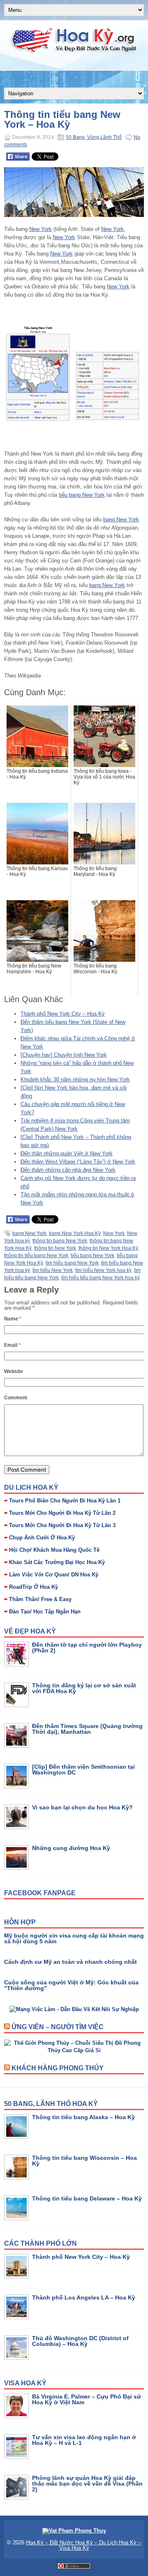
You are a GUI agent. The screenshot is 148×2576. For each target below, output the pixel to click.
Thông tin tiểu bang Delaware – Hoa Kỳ (87, 2198)
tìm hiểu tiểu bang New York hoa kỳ (101, 1278)
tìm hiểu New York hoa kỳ (103, 1270)
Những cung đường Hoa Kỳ (71, 1848)
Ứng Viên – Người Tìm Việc (58, 2027)
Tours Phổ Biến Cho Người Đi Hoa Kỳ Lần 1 (65, 1501)
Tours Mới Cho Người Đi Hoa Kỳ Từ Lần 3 (62, 1525)
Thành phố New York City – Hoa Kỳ (63, 1014)
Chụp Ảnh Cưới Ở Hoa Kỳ (42, 1538)
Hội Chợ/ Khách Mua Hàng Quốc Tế (54, 1550)
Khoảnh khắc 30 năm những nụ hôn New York (75, 1079)
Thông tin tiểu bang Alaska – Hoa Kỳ (83, 2117)
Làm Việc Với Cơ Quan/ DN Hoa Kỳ (54, 1575)
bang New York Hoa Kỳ (75, 1233)
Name (13, 1319)
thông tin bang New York (60, 1241)
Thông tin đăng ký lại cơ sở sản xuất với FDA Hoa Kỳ (84, 1688)
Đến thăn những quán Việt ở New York (67, 1153)
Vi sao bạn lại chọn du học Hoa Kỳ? (82, 1807)
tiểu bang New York (82, 495)
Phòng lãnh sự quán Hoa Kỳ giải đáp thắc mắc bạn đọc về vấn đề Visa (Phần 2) (87, 2484)
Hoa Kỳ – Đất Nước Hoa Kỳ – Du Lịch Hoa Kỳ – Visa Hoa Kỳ (83, 2545)
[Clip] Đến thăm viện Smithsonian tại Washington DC (83, 1770)
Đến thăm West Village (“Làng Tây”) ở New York (78, 1162)
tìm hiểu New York (53, 1270)
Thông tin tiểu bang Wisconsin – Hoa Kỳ (84, 2161)
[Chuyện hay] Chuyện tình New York (64, 1055)
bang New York (121, 520)
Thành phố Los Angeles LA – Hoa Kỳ (84, 2297)
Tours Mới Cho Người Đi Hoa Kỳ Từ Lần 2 (62, 1513)
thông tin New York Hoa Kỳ (108, 1248)
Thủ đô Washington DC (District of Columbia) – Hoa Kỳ (80, 2341)
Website (14, 1371)
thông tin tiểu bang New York (36, 1256)
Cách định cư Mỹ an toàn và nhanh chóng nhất (71, 1962)
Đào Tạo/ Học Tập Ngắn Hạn (45, 1612)
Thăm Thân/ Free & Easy (40, 1599)
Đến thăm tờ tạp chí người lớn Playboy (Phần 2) (87, 1647)
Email (12, 1345)
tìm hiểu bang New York (72, 1263)
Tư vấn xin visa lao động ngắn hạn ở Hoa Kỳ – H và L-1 (84, 2440)
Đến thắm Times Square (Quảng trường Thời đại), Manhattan (87, 1729)
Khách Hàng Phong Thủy (58, 2068)
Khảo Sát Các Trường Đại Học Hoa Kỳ (57, 1562)
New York (40, 229)
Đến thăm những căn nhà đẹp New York (68, 1170)
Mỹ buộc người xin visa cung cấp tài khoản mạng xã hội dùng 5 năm (74, 1938)
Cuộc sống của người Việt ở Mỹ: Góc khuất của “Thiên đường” (71, 1985)
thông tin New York (55, 1248)
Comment (16, 1398)
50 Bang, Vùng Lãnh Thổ (94, 137)
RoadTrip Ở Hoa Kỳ (34, 1587)
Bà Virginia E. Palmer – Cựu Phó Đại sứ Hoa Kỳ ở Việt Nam (87, 2399)
